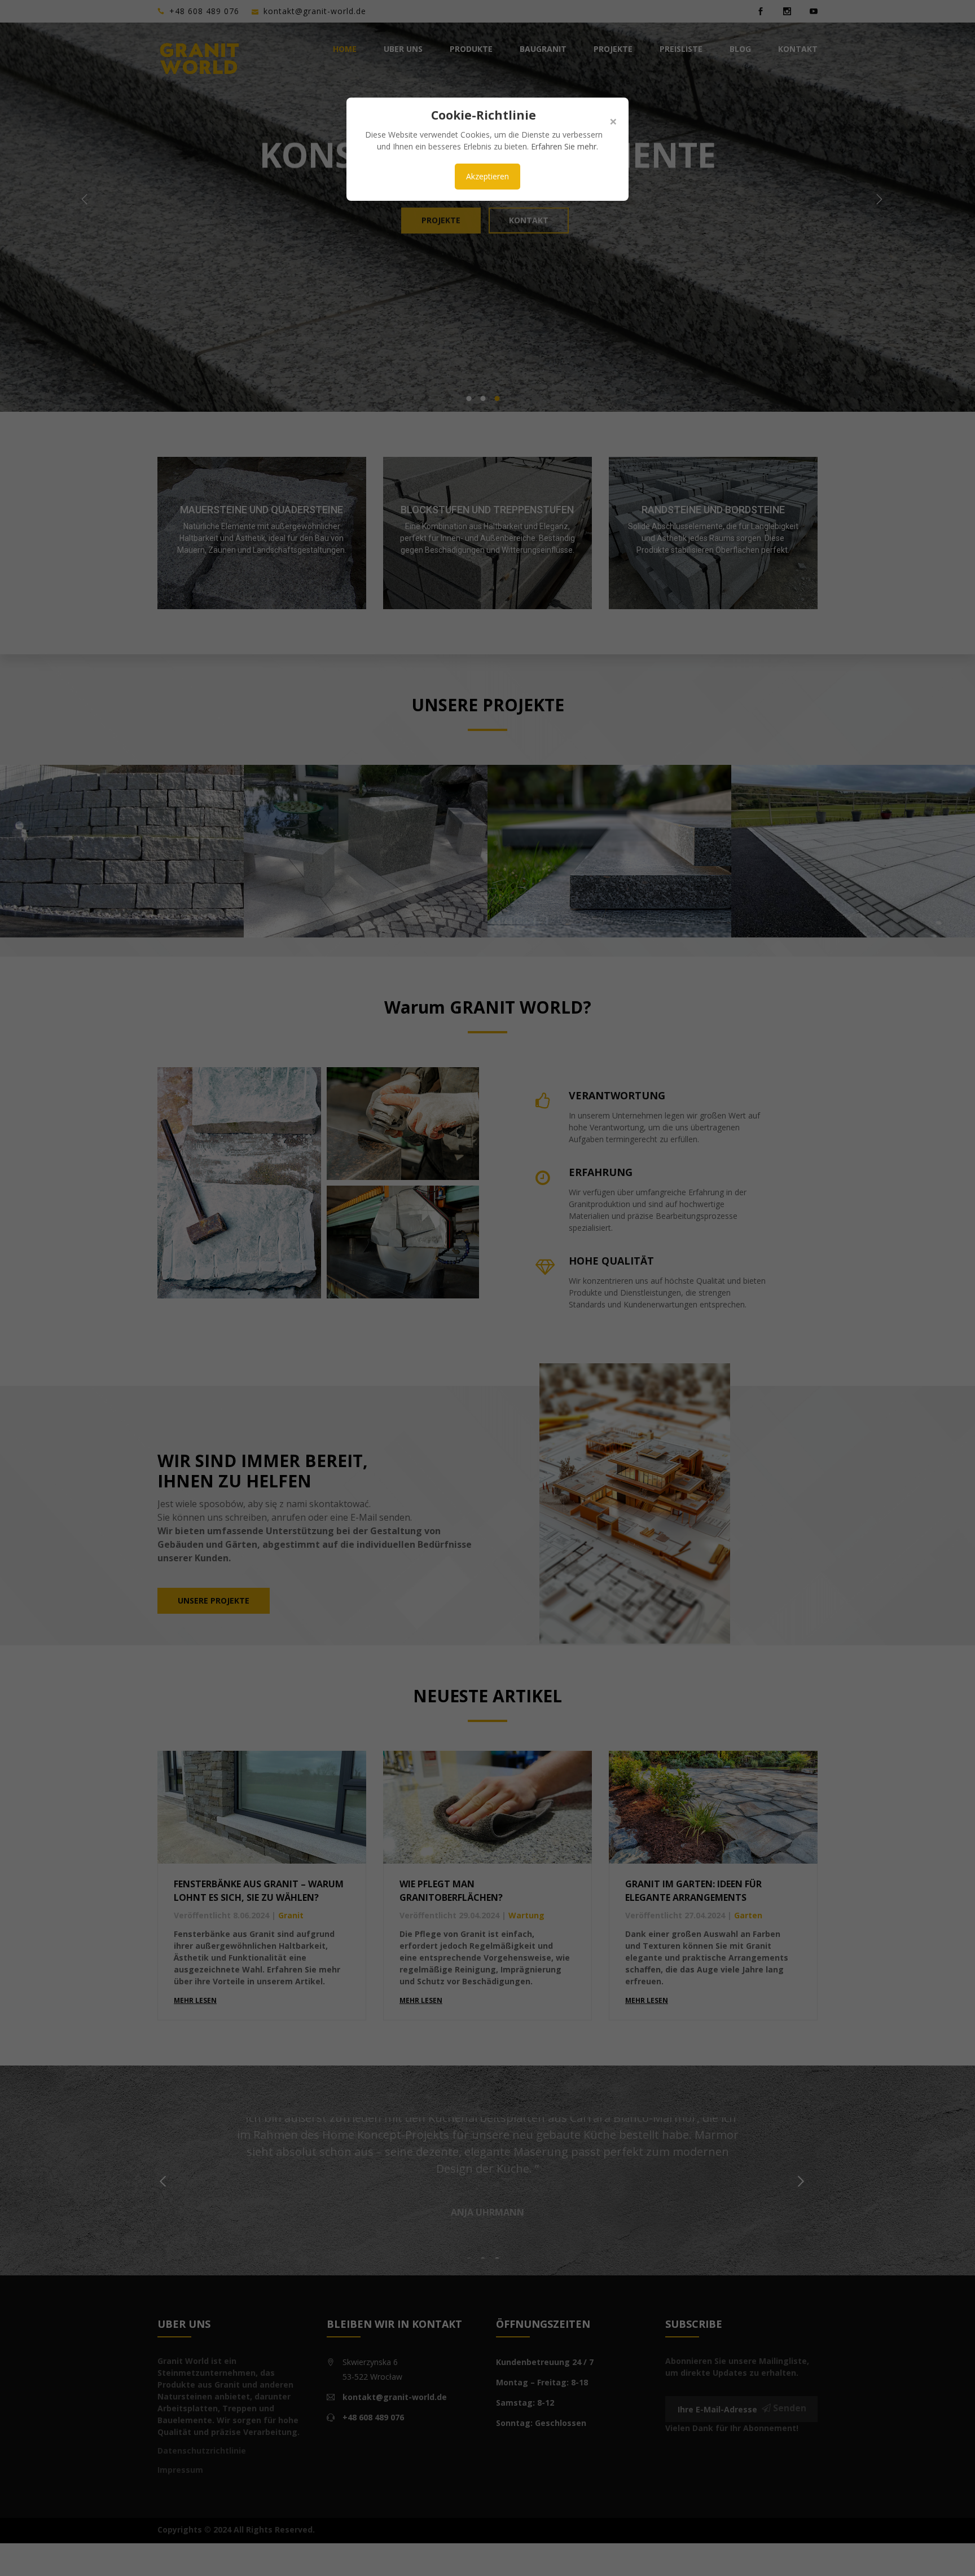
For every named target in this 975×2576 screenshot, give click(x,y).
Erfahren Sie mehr (564, 146)
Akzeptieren (488, 176)
